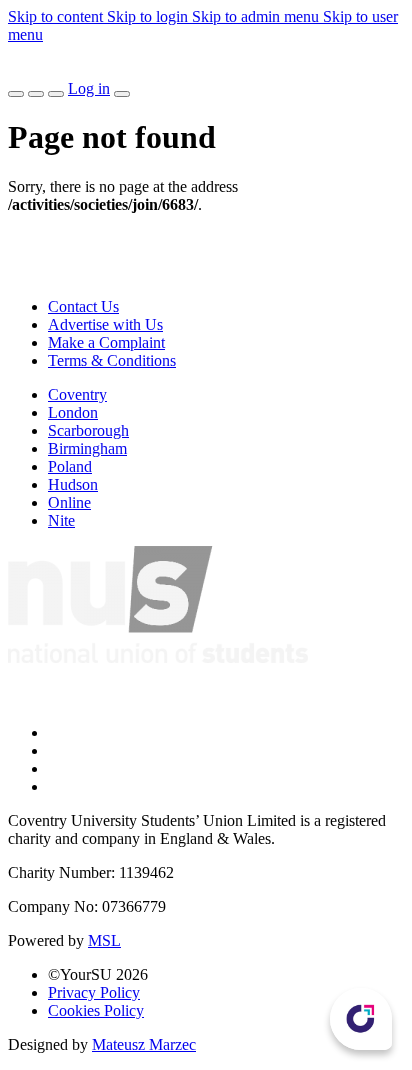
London (73, 412)
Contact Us (83, 306)
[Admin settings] (36, 94)
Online (69, 502)
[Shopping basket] (56, 94)
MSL (104, 940)
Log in (89, 88)
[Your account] (122, 94)
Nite (61, 520)
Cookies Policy (96, 1010)
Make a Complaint (106, 342)
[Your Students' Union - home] (24, 70)
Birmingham (87, 448)
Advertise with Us (105, 324)
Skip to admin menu (257, 16)
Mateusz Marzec (144, 1044)
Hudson (73, 484)
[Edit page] (16, 94)
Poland (70, 466)
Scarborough (88, 430)
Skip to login (149, 16)
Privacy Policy (94, 992)
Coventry (77, 394)
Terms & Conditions (112, 360)
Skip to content (57, 16)
